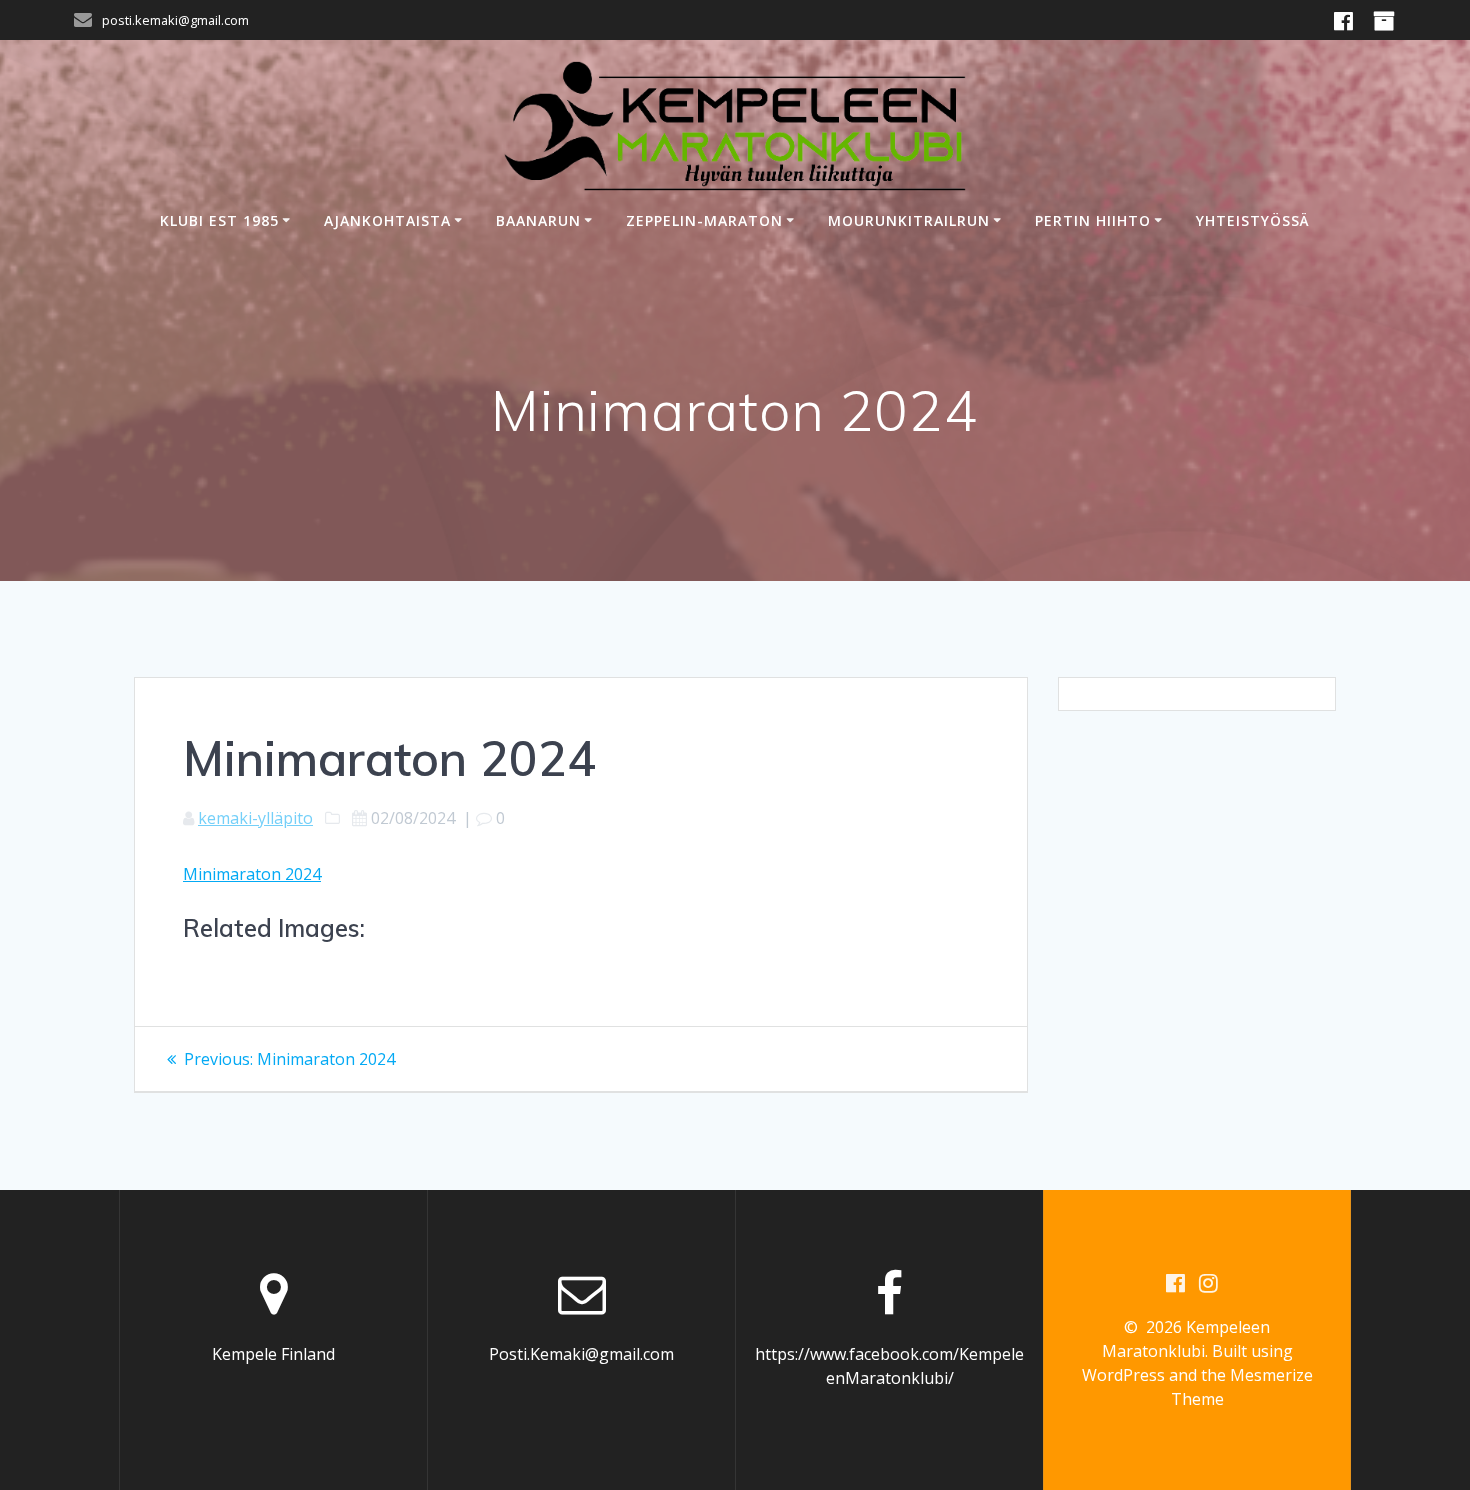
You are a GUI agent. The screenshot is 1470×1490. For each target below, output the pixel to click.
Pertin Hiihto (1093, 220)
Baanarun (538, 220)
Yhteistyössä (1253, 220)
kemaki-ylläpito (255, 818)
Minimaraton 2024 (252, 874)
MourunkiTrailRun (909, 220)
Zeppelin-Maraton (704, 220)
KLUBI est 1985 (219, 220)
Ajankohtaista (387, 220)
